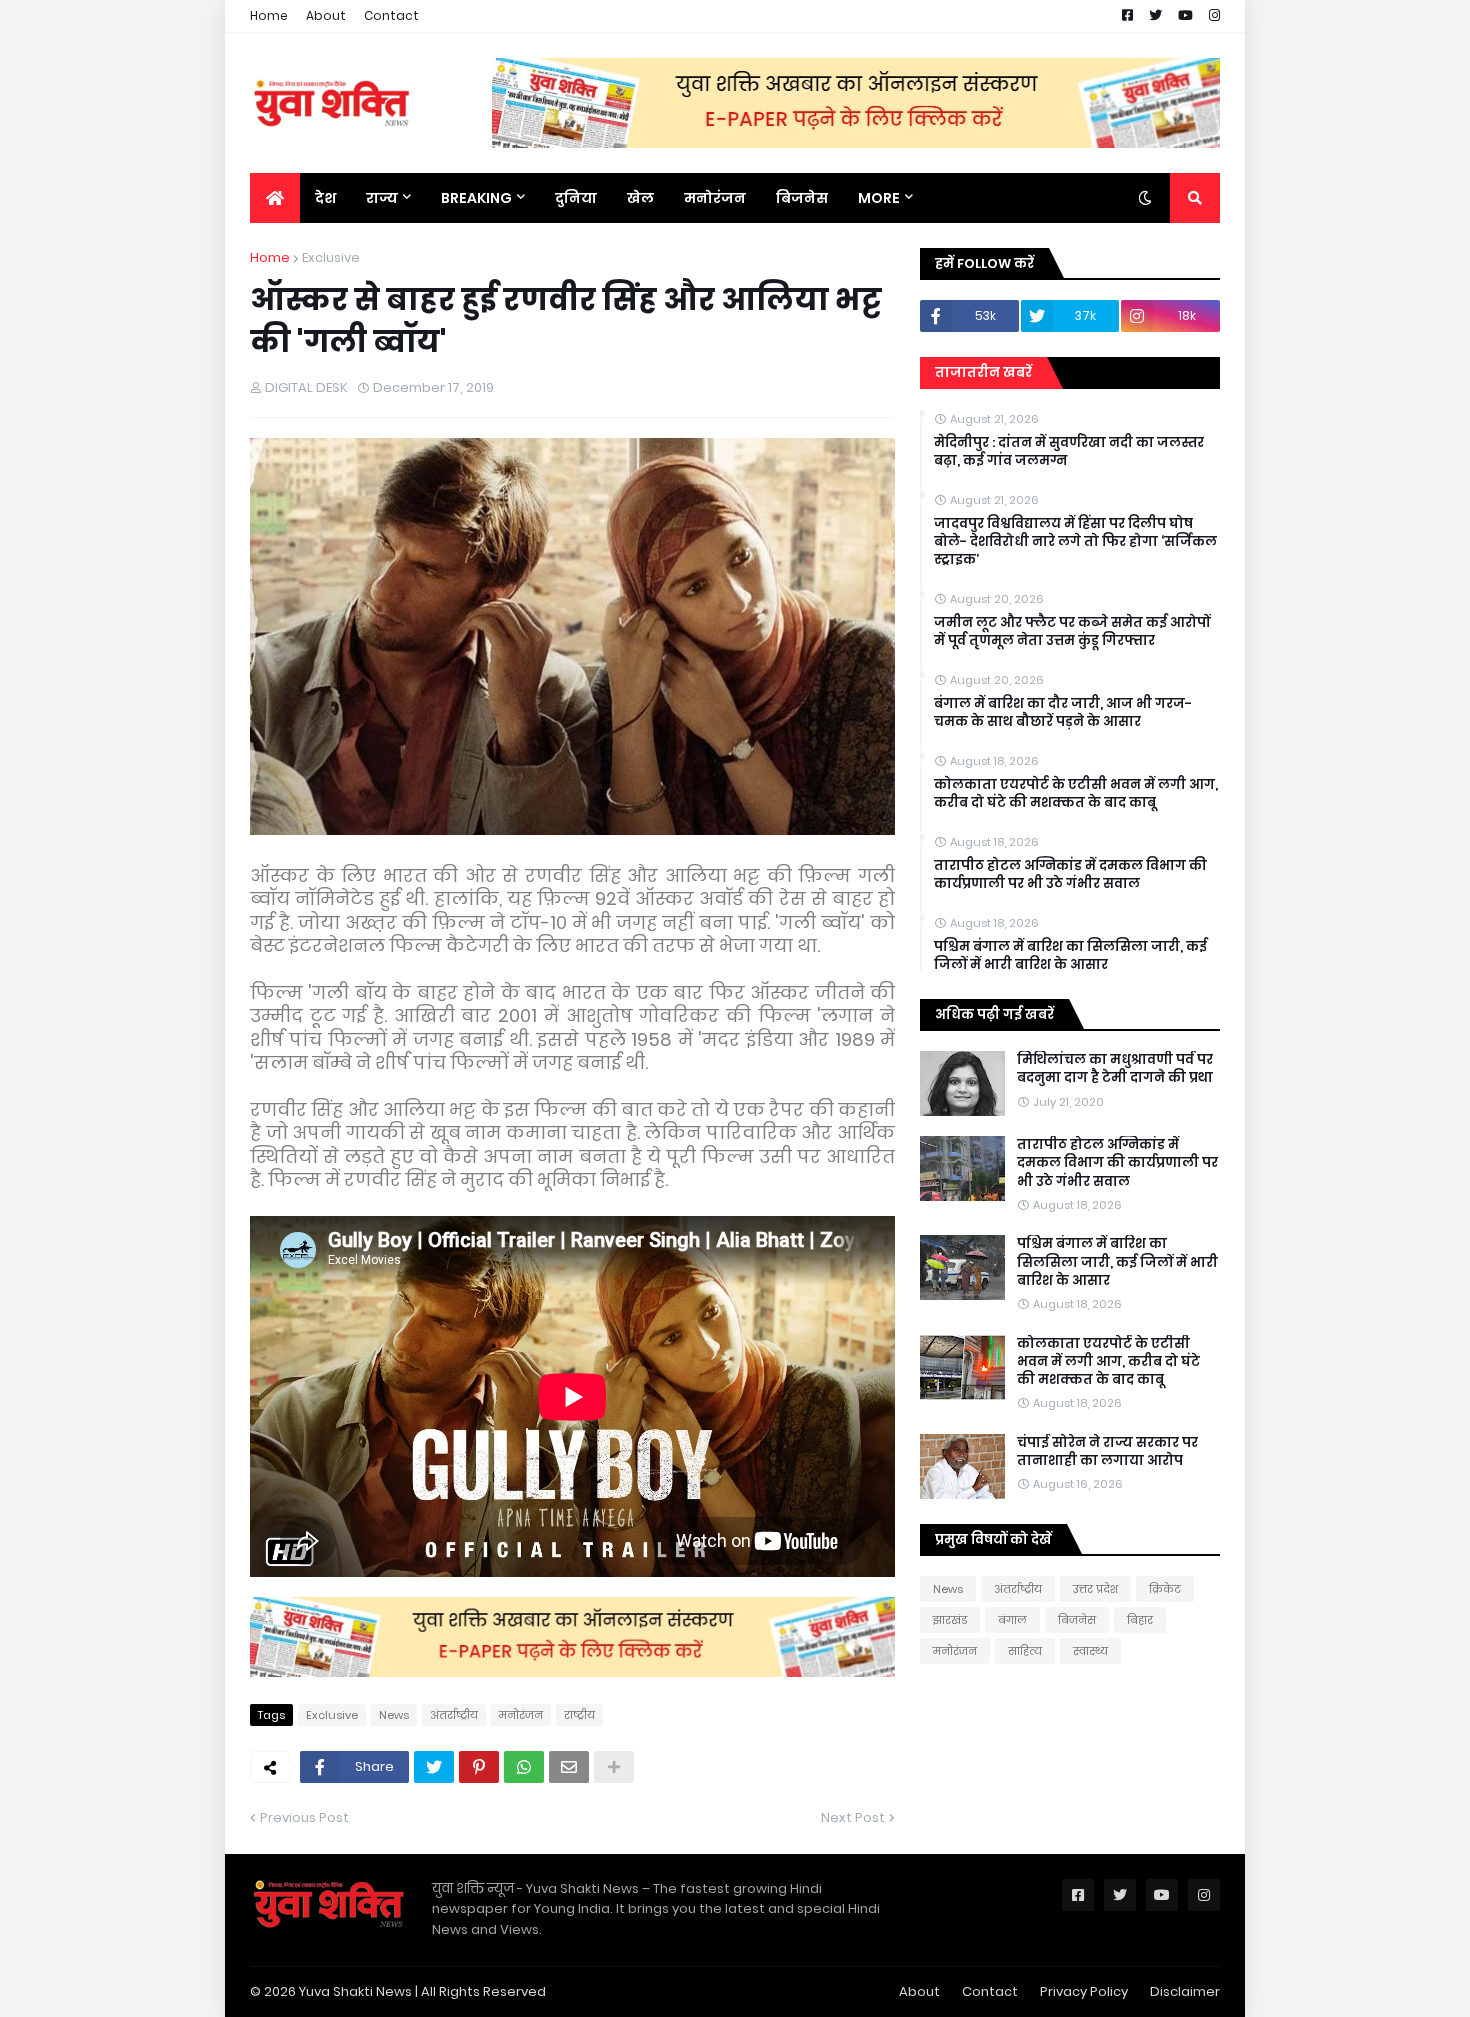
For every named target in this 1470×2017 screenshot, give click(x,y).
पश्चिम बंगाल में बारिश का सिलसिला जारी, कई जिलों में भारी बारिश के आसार (1070, 956)
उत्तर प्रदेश (1095, 1589)
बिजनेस (1077, 1620)
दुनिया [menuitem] (576, 198)
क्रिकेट (1165, 1589)
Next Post (853, 1817)
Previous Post (304, 1817)
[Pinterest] (479, 1767)
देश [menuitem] (325, 198)
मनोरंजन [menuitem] (715, 198)
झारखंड (950, 1620)
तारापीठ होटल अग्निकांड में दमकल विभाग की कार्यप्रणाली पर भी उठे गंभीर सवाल (1070, 875)
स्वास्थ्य (1090, 1651)
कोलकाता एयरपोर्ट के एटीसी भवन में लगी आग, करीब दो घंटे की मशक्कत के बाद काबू (1076, 794)
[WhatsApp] (524, 1767)
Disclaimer (1185, 1991)
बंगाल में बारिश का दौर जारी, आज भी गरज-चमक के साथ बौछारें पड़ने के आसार (1063, 713)
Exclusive (331, 257)
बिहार (1140, 1620)
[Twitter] (434, 1767)
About (326, 15)
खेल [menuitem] (640, 198)
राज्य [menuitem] (382, 198)
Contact (391, 15)
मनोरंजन (521, 1715)
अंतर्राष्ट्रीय (454, 1715)
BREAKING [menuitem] (476, 198)
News (394, 1715)
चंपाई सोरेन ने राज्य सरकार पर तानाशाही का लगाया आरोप (1107, 1452)
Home (269, 15)
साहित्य (1025, 1651)
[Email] (569, 1767)
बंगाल (1012, 1620)
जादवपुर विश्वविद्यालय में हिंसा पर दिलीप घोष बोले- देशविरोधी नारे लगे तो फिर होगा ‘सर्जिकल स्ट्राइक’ (1075, 542)
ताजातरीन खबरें (983, 372)
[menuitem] (275, 198)
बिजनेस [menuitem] (802, 198)
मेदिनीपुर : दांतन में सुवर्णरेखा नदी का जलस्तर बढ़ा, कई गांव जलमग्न (1069, 452)
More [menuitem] (879, 198)
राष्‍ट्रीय (579, 1715)
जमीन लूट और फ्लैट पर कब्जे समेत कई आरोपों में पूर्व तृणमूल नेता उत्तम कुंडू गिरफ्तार (1072, 632)
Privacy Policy (1084, 1991)
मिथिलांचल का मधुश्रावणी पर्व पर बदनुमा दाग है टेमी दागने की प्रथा (1115, 1069)
